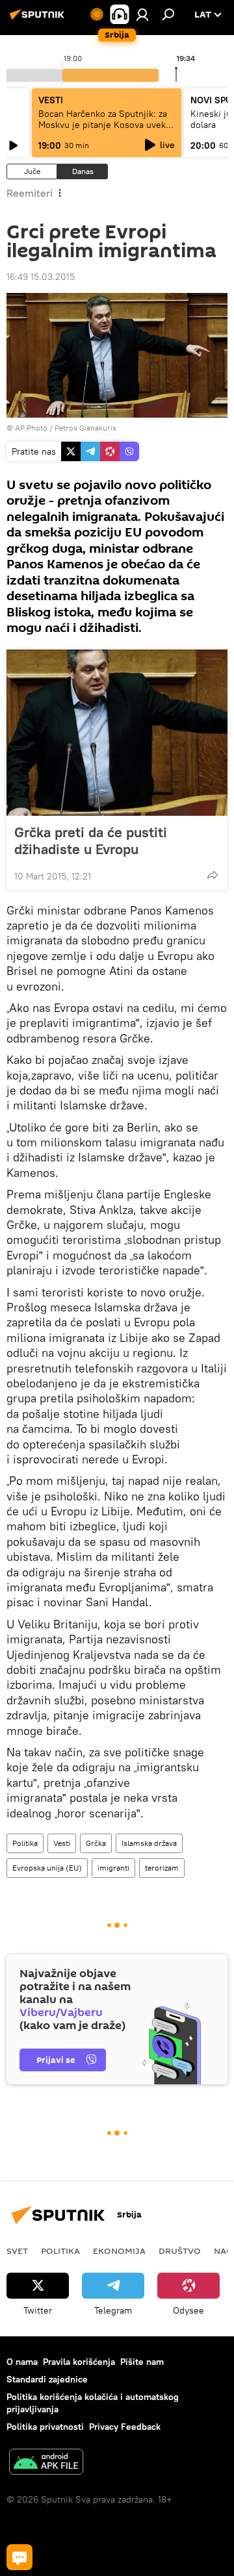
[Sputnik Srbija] (39, 19)
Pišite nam (142, 2362)
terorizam (162, 1868)
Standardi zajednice (47, 2379)
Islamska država (149, 1843)
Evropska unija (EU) (47, 1868)
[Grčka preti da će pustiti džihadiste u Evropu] (117, 733)
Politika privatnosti (45, 2427)
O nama (22, 2362)
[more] (213, 875)
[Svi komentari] (19, 2557)
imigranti (113, 1868)
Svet (17, 2251)
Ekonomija (119, 2251)
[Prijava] (142, 14)
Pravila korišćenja (79, 2362)
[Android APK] (46, 2463)
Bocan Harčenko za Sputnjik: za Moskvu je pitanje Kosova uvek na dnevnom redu (103, 125)
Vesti (62, 1843)
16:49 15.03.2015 (41, 277)
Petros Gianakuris (85, 428)
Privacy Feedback (125, 2427)
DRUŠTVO (180, 2251)
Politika (25, 1843)
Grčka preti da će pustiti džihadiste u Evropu (91, 840)
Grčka (96, 1843)
